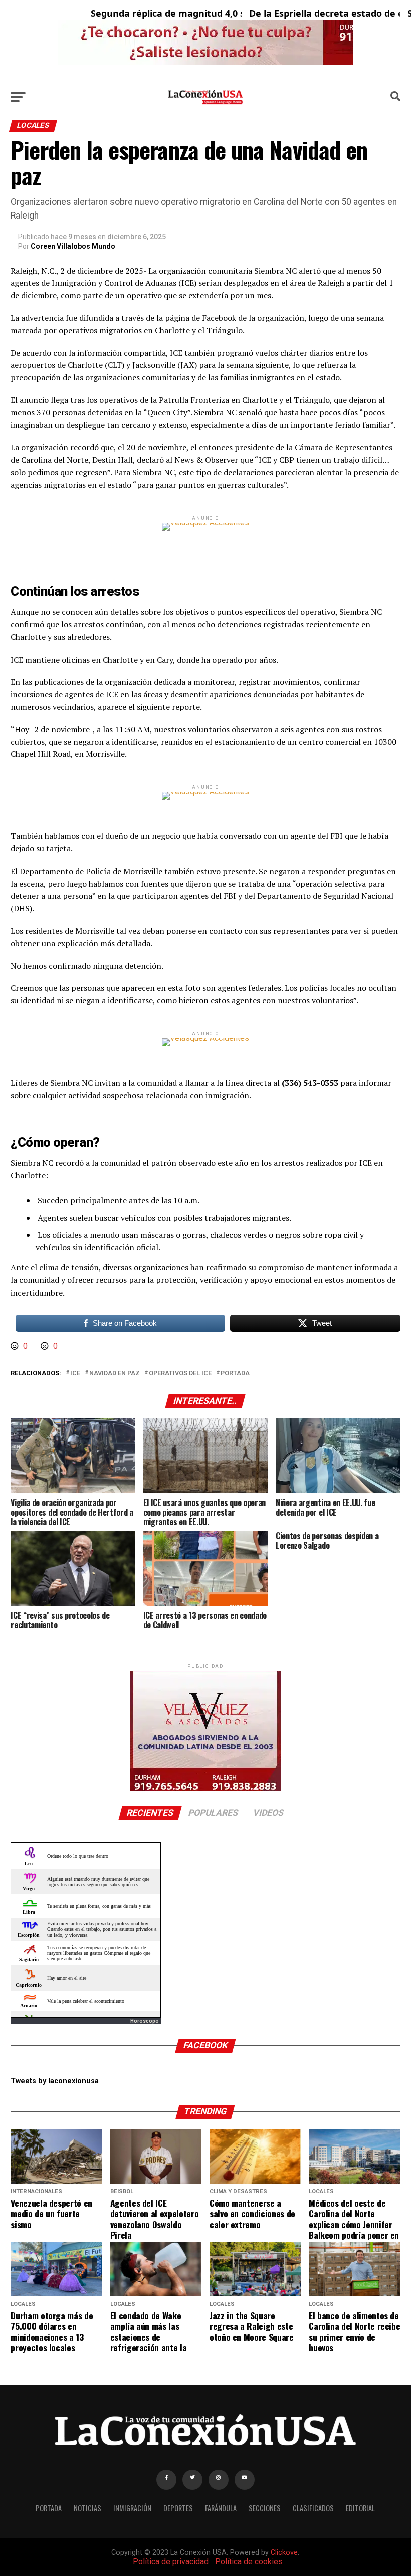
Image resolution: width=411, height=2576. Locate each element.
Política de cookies (249, 2562)
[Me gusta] (16, 1346)
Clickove (284, 2553)
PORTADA (49, 2508)
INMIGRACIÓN (132, 2508)
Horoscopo (145, 2021)
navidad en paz (115, 1373)
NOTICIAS (87, 2508)
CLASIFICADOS (313, 2508)
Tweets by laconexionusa (55, 2081)
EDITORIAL (360, 2508)
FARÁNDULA (221, 2508)
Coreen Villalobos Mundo (73, 246)
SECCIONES (265, 2508)
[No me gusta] (46, 1346)
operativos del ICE (180, 1373)
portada (235, 1373)
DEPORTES (178, 2508)
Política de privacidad (171, 2562)
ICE (75, 1373)
